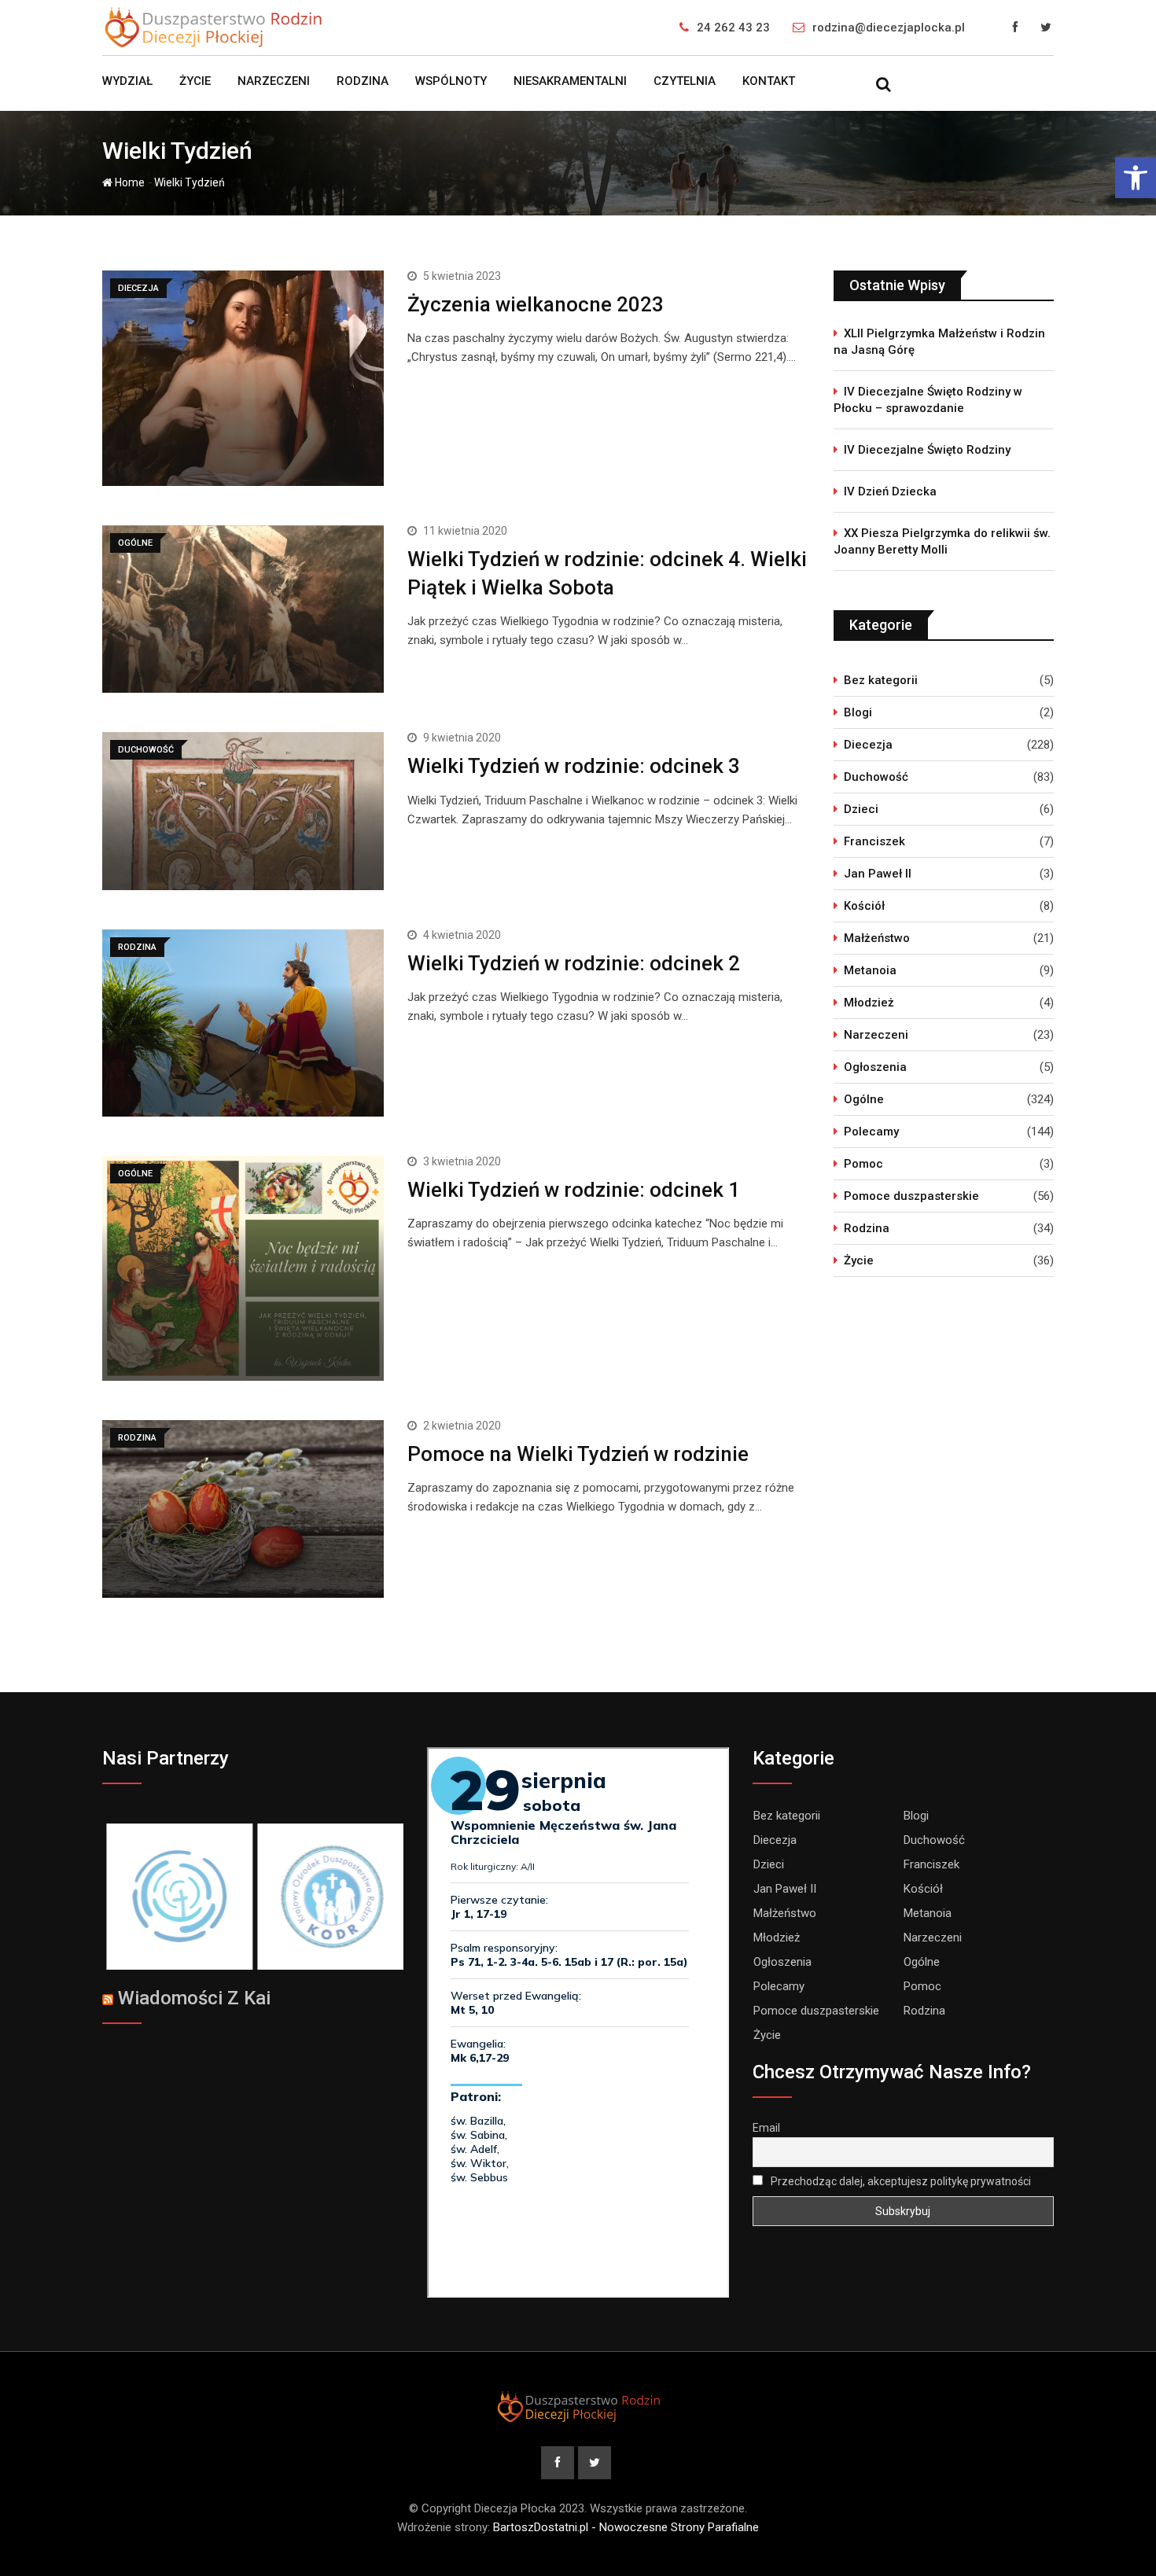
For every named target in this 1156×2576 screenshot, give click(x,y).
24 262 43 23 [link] (733, 28)
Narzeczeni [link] (274, 81)
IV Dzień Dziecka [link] (890, 491)
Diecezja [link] (868, 745)
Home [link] (129, 182)
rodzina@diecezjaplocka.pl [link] (889, 28)
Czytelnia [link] (685, 81)
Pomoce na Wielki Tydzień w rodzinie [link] (578, 1454)
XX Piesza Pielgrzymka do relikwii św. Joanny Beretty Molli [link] (942, 541)
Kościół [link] (864, 906)
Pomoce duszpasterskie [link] (911, 1196)
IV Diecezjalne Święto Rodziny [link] (927, 450)
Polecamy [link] (871, 1132)
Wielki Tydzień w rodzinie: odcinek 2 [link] (574, 963)
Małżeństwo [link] (877, 938)
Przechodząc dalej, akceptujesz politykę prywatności (900, 2181)
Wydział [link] (127, 81)
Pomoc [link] (863, 1164)
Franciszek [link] (874, 841)
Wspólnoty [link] (451, 81)
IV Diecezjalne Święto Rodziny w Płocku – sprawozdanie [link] (928, 400)
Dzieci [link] (861, 809)
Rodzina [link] (363, 81)
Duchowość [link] (876, 777)
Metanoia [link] (870, 970)
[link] (1136, 178)
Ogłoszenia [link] (875, 1067)
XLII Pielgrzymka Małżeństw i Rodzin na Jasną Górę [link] (939, 342)
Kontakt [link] (769, 81)
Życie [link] (195, 81)
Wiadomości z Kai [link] (194, 1998)
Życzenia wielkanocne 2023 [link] (536, 304)
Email (766, 2128)
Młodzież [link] (869, 1003)
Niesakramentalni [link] (570, 81)
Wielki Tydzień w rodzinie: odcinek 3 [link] (574, 766)
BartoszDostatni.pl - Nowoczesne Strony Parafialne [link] (626, 2527)
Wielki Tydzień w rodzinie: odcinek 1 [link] (574, 1190)
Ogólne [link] (864, 1099)
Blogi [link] (858, 712)
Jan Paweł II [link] (878, 874)
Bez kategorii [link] (881, 680)
